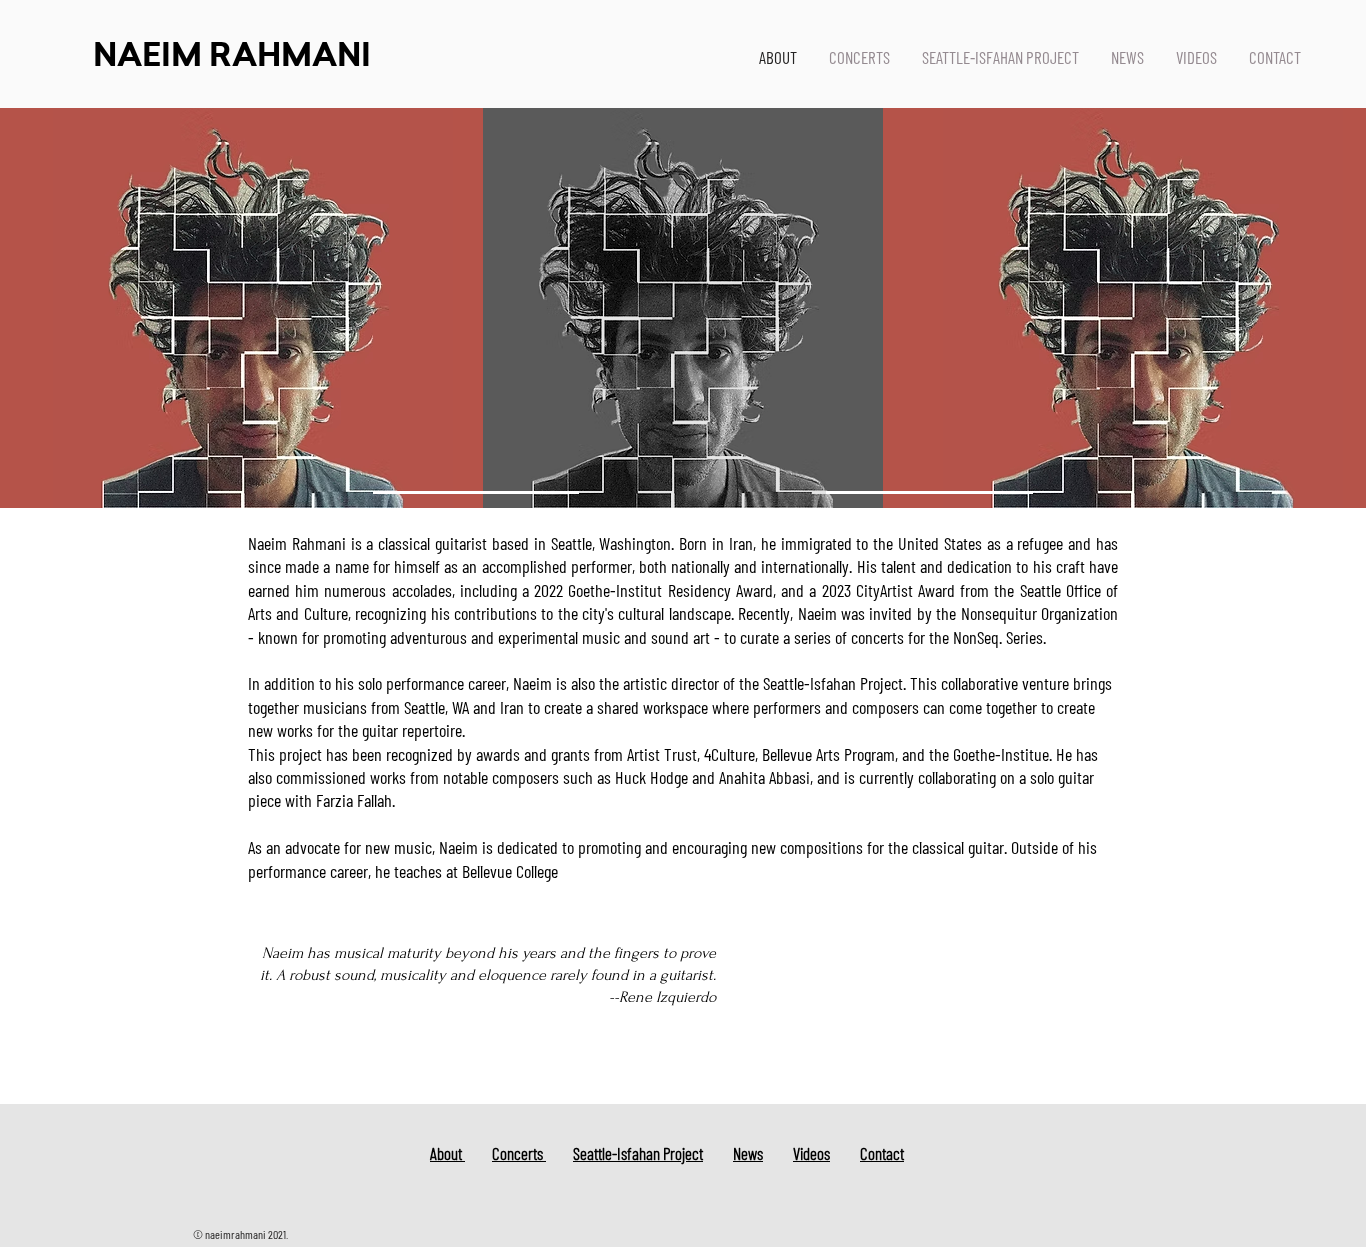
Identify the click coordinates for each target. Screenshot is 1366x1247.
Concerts (519, 1153)
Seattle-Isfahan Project (638, 1153)
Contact (882, 1153)
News (748, 1153)
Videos (811, 1153)
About (447, 1153)
